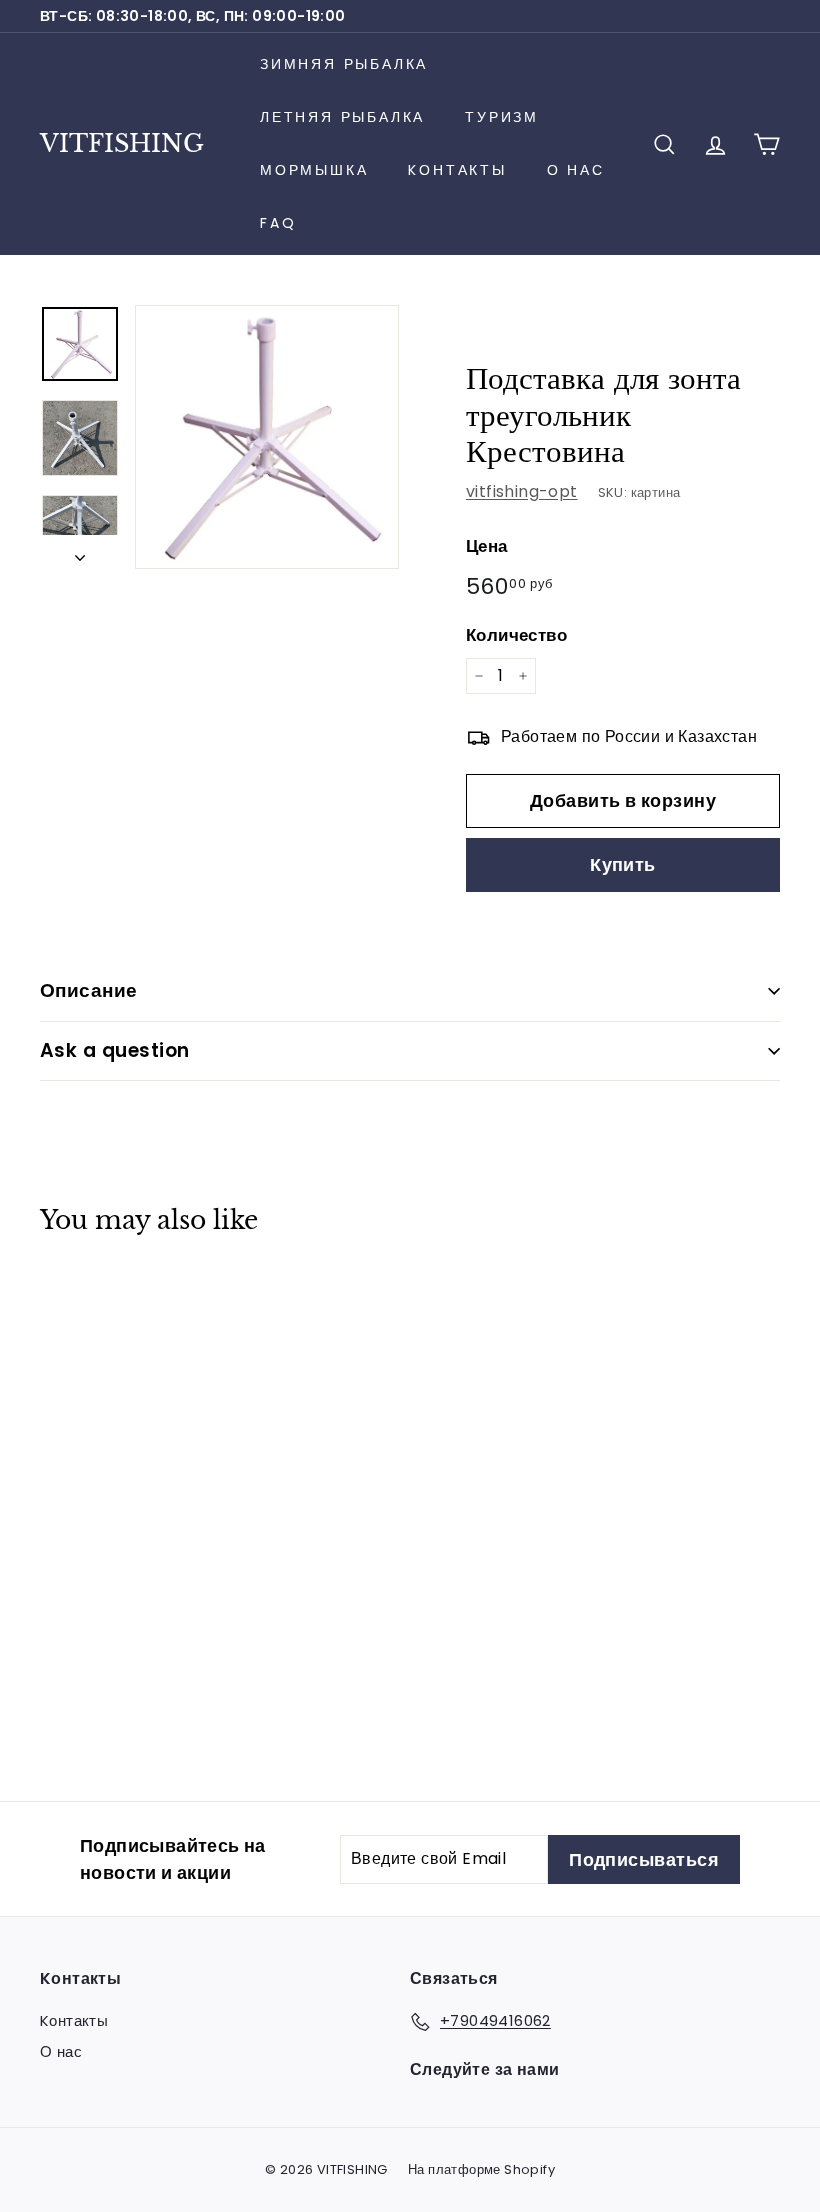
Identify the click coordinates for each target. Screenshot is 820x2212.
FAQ (278, 223)
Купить (623, 864)
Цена (487, 546)
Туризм (502, 117)
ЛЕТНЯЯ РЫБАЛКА (342, 117)
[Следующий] (80, 552)
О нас (576, 170)
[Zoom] (267, 437)
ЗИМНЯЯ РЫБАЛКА (344, 64)
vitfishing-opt (522, 491)
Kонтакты (457, 170)
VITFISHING (122, 143)
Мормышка (314, 170)
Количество (516, 635)
